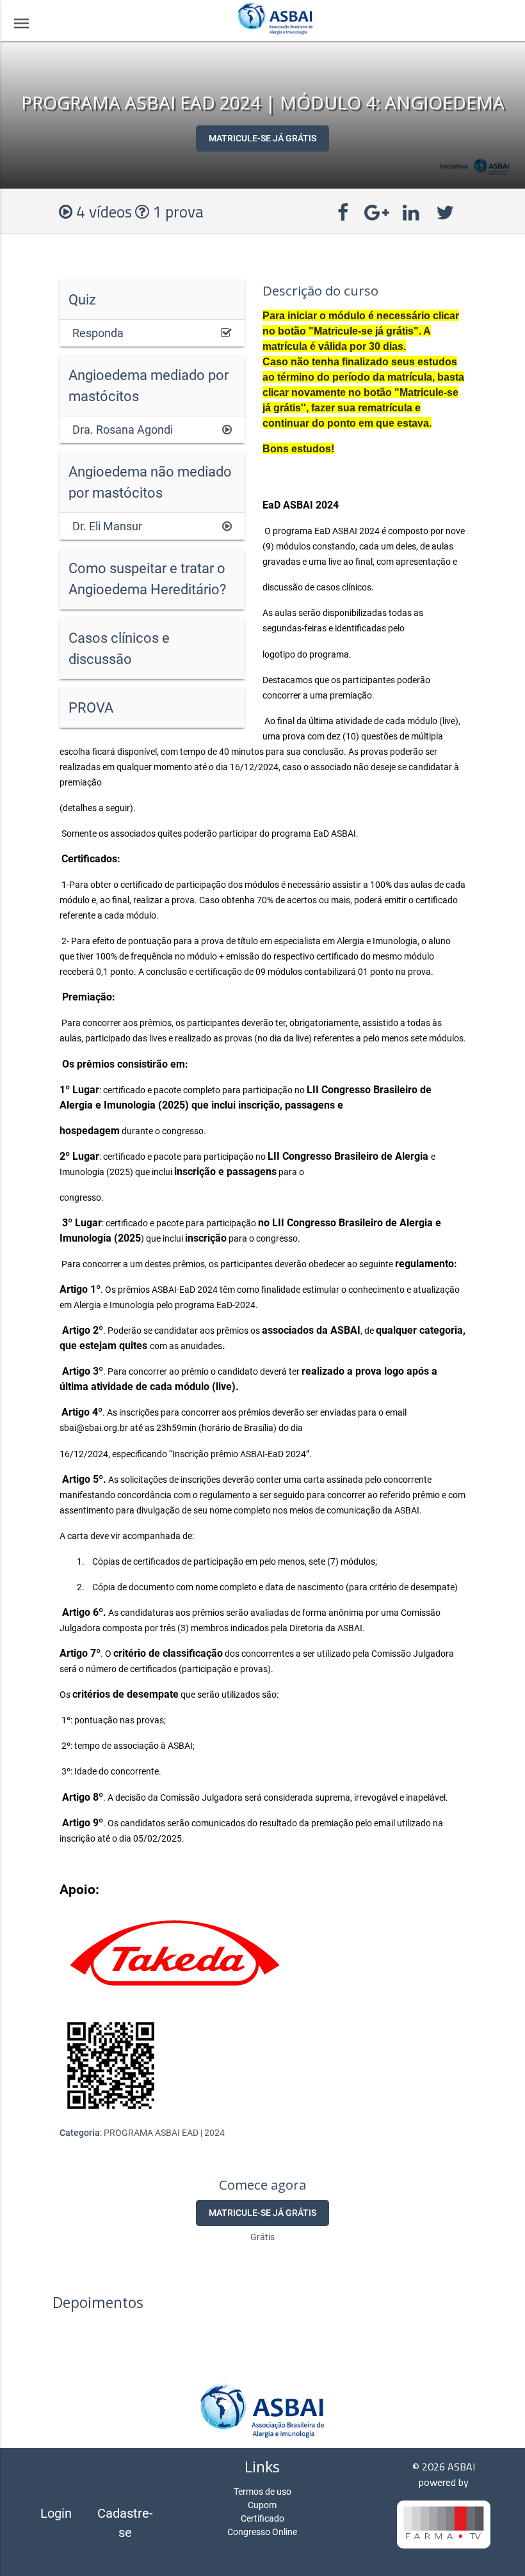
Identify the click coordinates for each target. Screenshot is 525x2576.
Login (56, 2513)
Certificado (262, 2518)
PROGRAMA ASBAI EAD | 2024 (164, 2133)
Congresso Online (262, 2532)
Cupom (262, 2505)
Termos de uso (262, 2492)
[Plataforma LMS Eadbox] (444, 2526)
